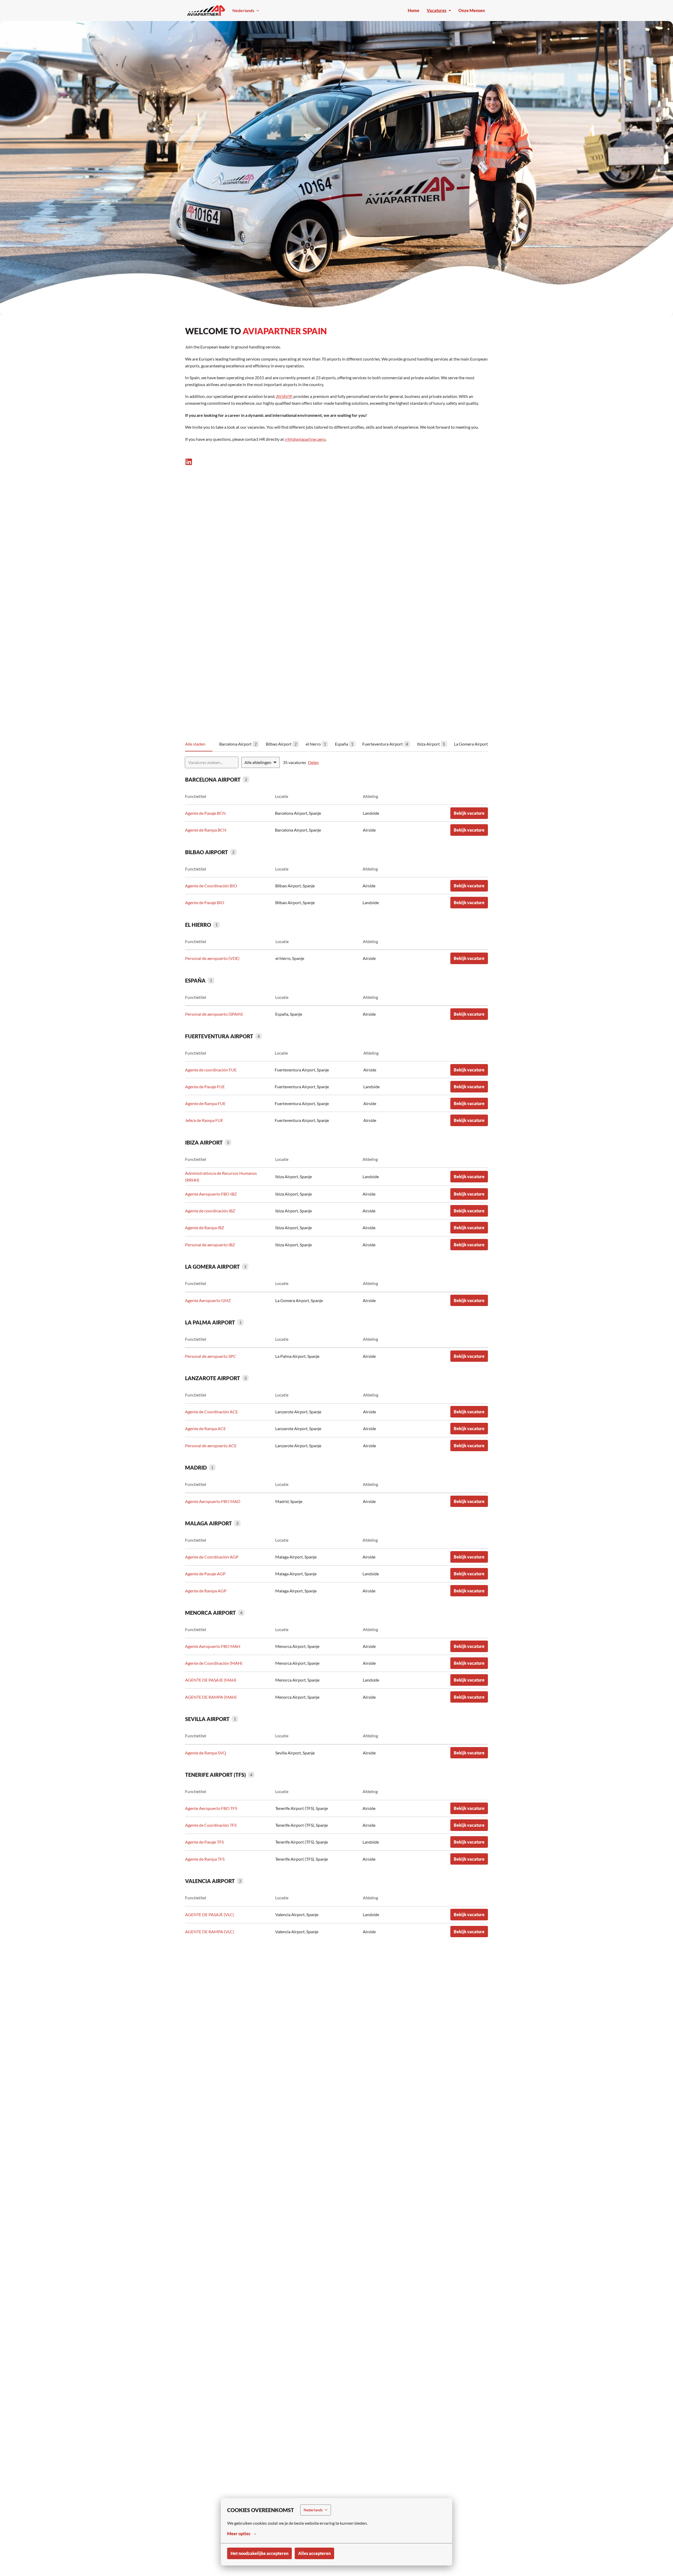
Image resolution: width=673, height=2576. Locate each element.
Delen (313, 762)
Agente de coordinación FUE (211, 1070)
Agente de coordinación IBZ (210, 1211)
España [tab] (344, 744)
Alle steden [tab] (195, 744)
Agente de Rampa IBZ (205, 1228)
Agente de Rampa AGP (206, 1591)
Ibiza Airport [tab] (431, 744)
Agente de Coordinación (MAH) (214, 1663)
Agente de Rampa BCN (206, 830)
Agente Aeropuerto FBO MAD (213, 1501)
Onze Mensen (472, 10)
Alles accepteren (314, 2553)
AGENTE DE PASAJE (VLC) (210, 1914)
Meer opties (239, 2534)
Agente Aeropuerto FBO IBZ (211, 1194)
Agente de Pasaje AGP (205, 1574)
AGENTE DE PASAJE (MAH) (211, 1680)
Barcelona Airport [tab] (238, 744)
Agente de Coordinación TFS (211, 1825)
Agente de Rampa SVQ (206, 1753)
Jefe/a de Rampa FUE (204, 1120)
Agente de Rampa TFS (205, 1859)
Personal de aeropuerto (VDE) (212, 958)
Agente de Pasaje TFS (204, 1842)
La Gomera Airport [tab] (474, 744)
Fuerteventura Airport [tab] (385, 744)
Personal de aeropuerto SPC (211, 1356)
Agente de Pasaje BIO (205, 902)
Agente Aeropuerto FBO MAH (213, 1646)
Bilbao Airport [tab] (281, 744)
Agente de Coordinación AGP (212, 1557)
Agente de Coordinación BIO (211, 886)
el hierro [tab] (316, 744)
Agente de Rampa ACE (205, 1428)
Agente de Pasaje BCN (205, 813)
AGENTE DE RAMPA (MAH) (211, 1697)
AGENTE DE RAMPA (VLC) (210, 1932)
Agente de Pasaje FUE (205, 1087)
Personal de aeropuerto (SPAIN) (214, 1014)
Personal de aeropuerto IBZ (210, 1245)
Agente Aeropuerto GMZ (208, 1300)
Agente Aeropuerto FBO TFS (211, 1808)
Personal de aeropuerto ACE (211, 1446)
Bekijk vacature (469, 813)
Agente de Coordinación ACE (211, 1412)
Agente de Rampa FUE (205, 1103)
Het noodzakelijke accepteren (259, 2553)
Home (414, 10)
